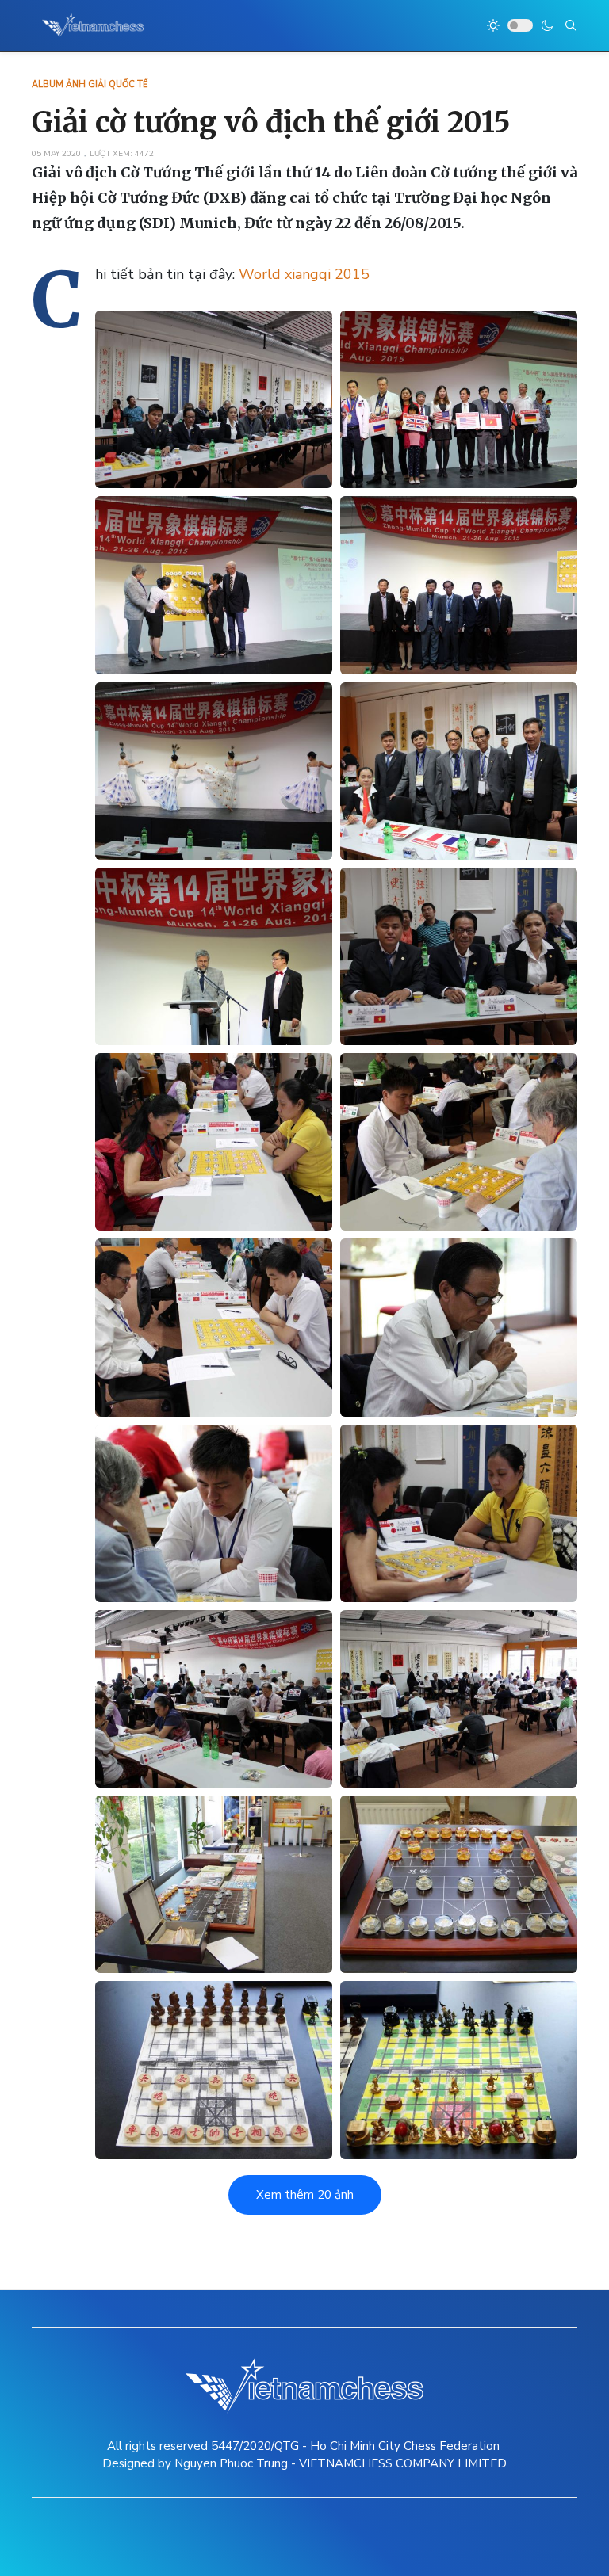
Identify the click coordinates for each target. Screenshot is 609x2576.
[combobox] (571, 25)
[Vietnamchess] (93, 25)
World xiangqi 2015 (304, 274)
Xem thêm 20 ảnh (305, 2195)
